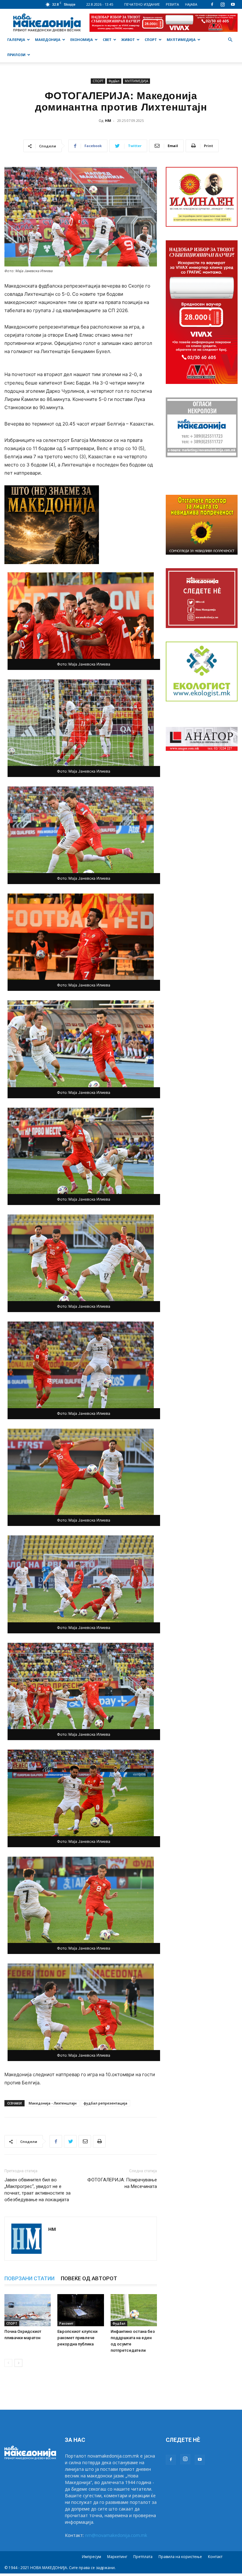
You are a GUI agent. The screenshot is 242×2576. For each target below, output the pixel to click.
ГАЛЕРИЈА (16, 40)
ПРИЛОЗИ (16, 55)
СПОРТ (151, 40)
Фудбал (114, 81)
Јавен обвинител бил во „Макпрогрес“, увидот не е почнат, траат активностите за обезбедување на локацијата (37, 2190)
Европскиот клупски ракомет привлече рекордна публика (77, 2338)
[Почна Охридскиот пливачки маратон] (28, 2310)
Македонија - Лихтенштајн (53, 2103)
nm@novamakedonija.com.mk (116, 2535)
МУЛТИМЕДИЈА (181, 40)
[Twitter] (70, 2141)
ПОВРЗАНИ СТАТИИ (29, 2278)
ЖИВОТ (128, 40)
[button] (230, 40)
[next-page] (18, 2363)
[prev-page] (8, 2363)
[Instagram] (222, 4)
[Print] (99, 2141)
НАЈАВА (191, 4)
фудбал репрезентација (105, 2103)
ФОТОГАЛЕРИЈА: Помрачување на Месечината (122, 2183)
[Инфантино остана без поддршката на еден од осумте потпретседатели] (134, 2310)
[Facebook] (212, 4)
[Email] (85, 2141)
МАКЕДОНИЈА (48, 40)
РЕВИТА (172, 4)
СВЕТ (107, 40)
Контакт (215, 2557)
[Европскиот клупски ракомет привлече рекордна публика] (81, 2310)
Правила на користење (180, 2557)
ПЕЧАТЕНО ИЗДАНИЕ (142, 4)
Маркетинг (117, 2557)
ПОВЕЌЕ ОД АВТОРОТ (89, 2278)
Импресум (92, 2557)
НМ (108, 120)
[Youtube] (233, 4)
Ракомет (66, 2323)
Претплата (143, 2557)
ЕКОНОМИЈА (82, 40)
